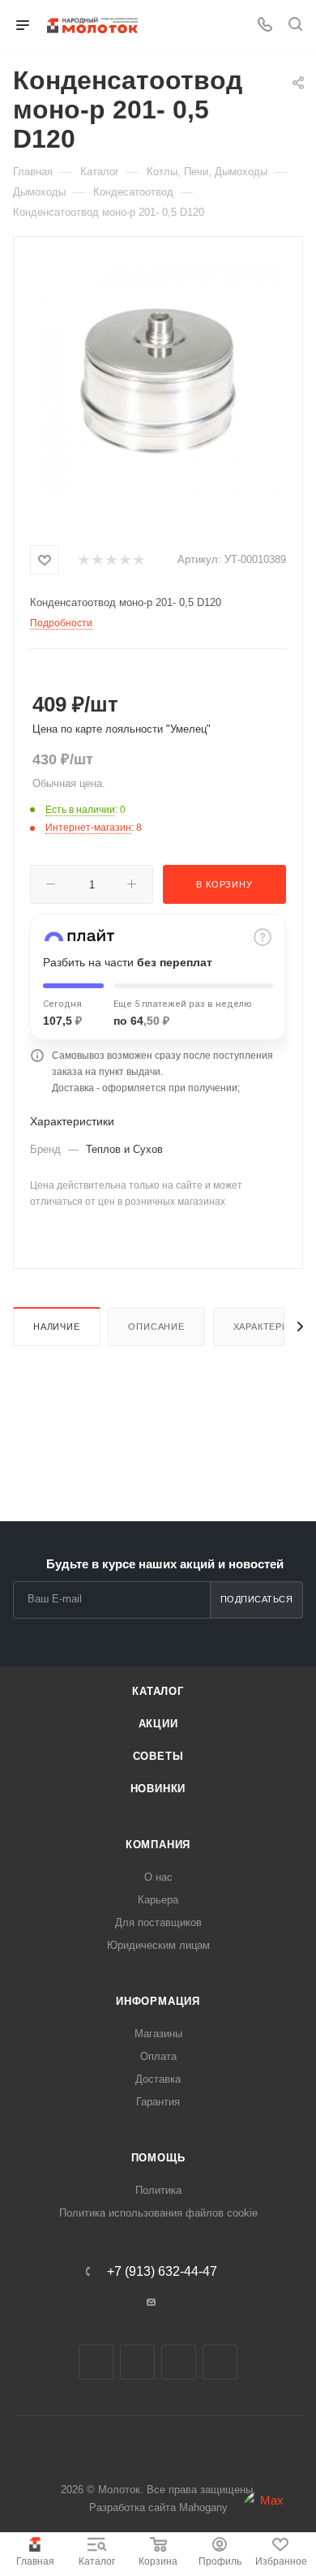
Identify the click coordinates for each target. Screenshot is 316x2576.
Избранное (281, 2561)
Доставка (158, 2079)
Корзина (158, 2561)
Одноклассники (179, 2362)
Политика (158, 2190)
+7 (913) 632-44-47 (162, 2272)
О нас (158, 1877)
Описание (156, 1327)
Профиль (220, 2561)
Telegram (137, 2362)
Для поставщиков (158, 1922)
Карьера (158, 1900)
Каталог (97, 2561)
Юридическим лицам (158, 1945)
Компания (158, 1845)
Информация (158, 2001)
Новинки (158, 1789)
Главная (35, 2561)
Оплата (158, 2056)
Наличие (57, 1327)
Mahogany (203, 2507)
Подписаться (257, 1599)
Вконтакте (96, 2362)
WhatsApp (220, 2362)
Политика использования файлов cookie (158, 2213)
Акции (158, 1724)
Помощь (158, 2158)
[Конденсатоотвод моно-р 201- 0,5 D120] (158, 380)
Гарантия (158, 2102)
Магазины (158, 2034)
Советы (158, 1756)
